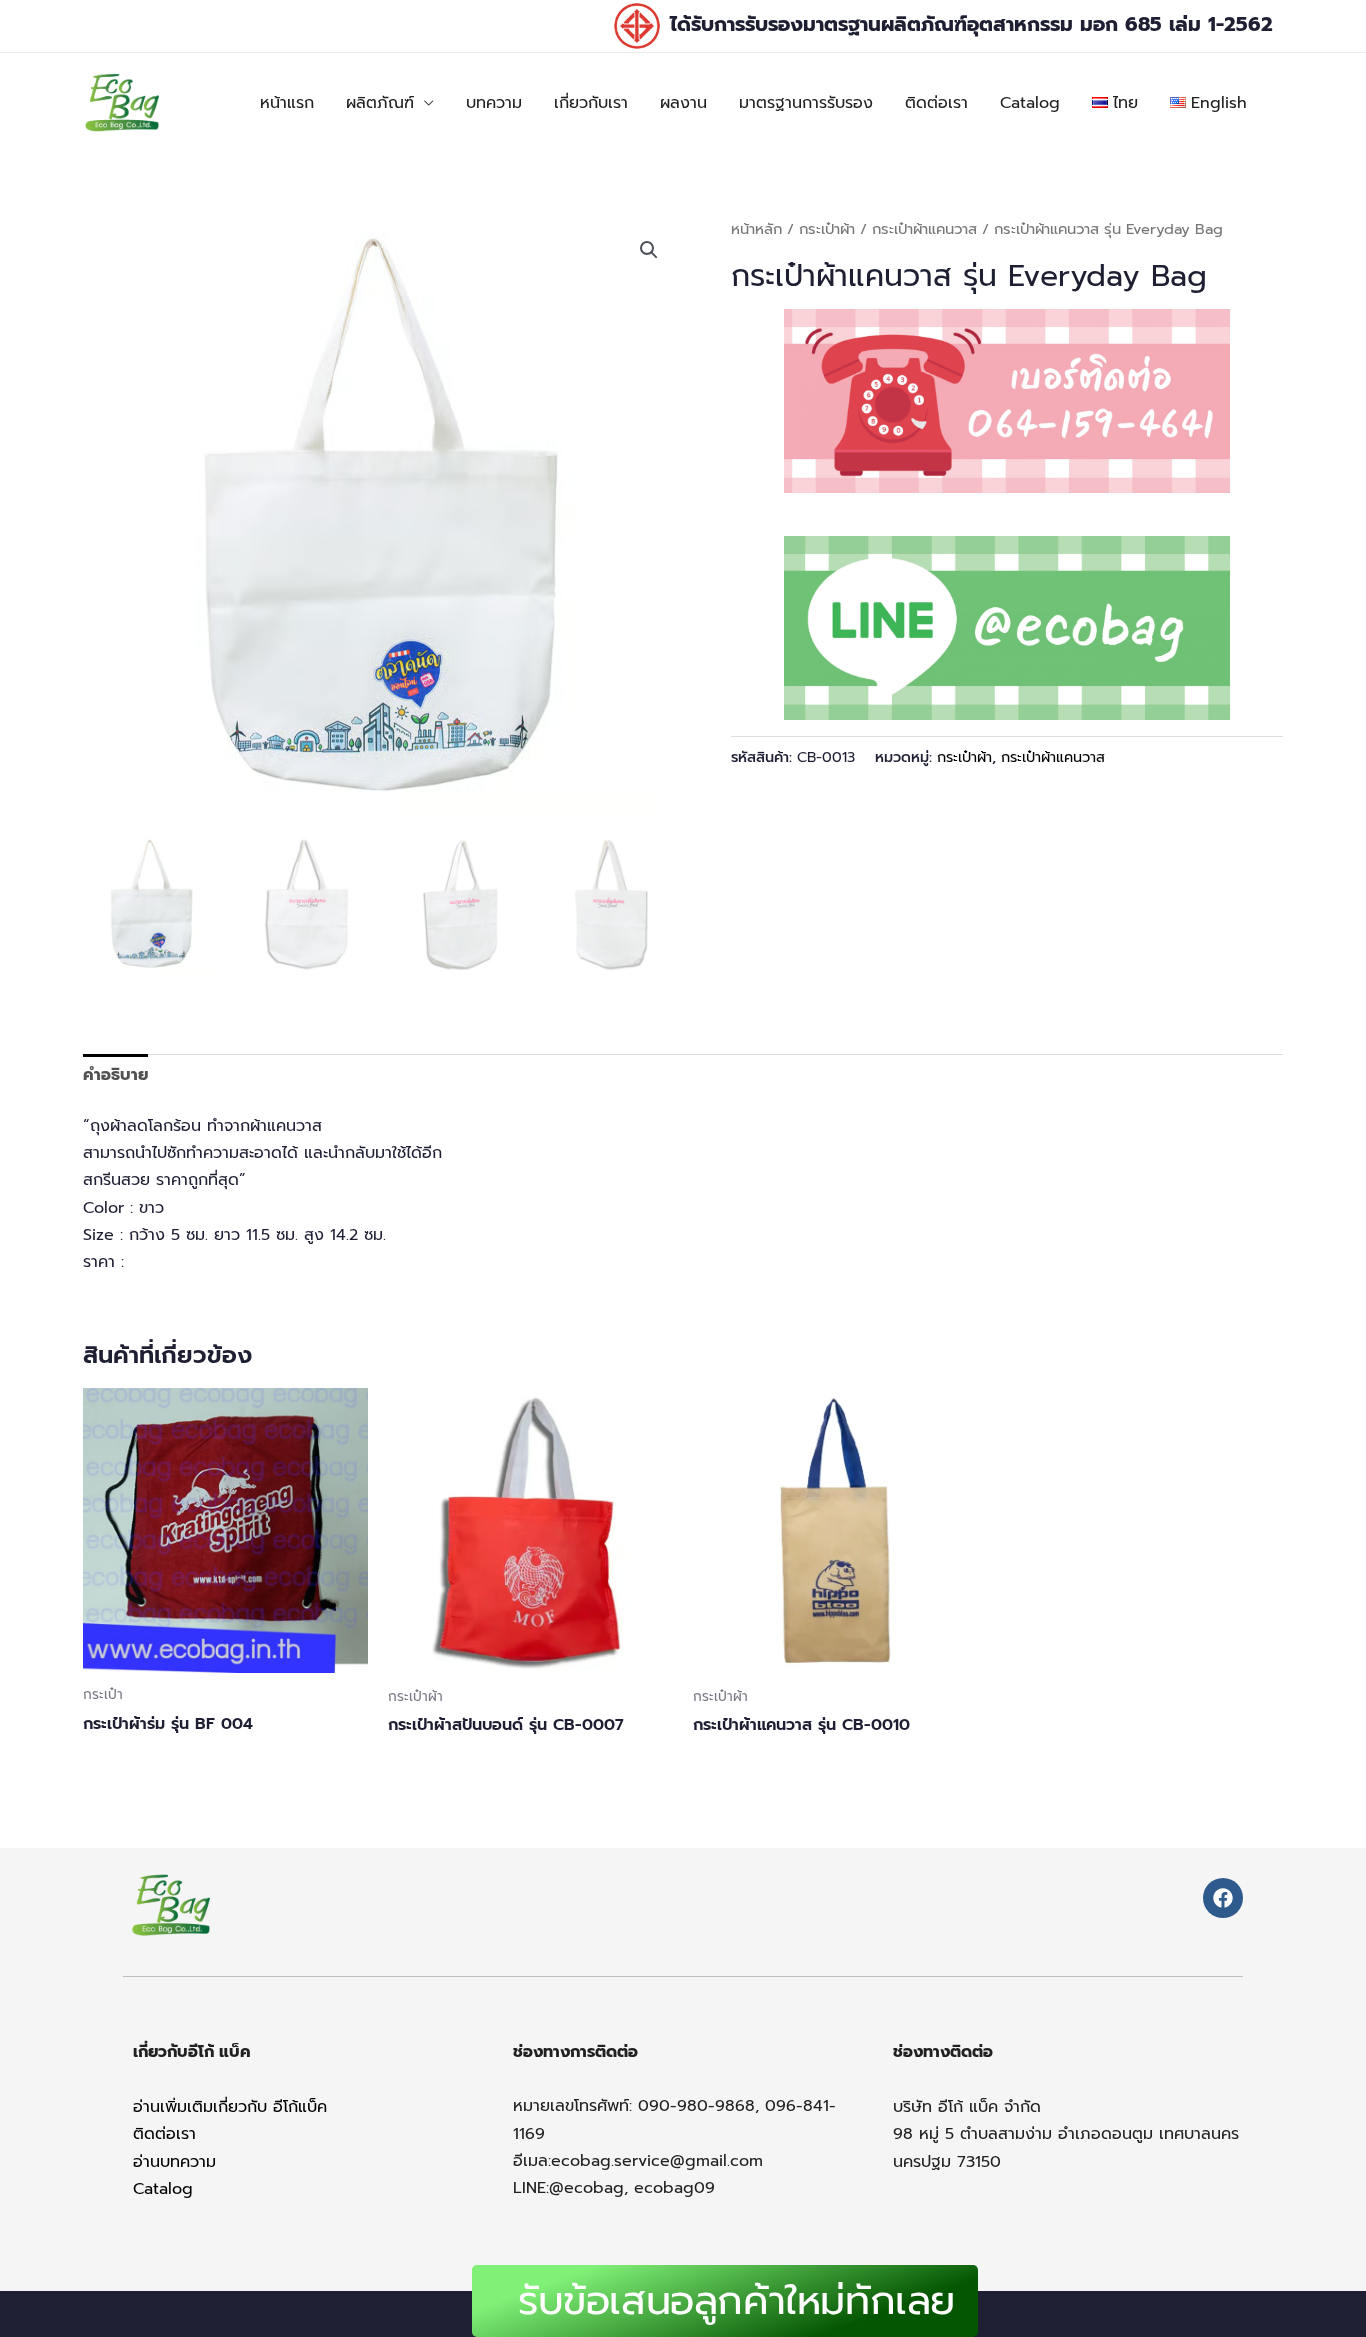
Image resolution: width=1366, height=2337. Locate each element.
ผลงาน (683, 103)
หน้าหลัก (756, 229)
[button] (649, 250)
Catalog (1030, 103)
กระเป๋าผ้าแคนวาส (924, 229)
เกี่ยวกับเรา (591, 103)
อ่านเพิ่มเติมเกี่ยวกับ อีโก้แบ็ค (230, 2107)
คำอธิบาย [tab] (115, 1075)
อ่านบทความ (174, 2162)
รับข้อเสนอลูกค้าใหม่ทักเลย (736, 2300)
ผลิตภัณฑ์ (380, 103)
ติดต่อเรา (936, 103)
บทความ (494, 103)
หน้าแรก (287, 103)
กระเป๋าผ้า (827, 229)
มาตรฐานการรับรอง (806, 103)
